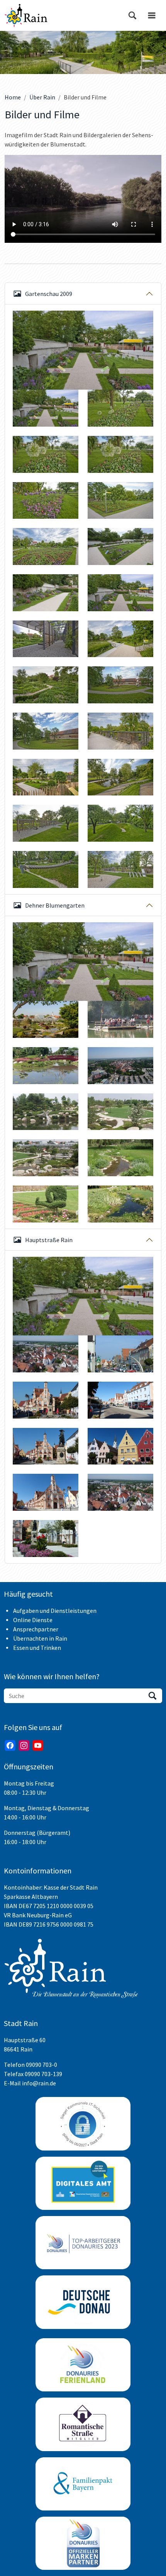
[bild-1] (46, 408)
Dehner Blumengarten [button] (55, 905)
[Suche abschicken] (152, 1696)
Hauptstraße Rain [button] (49, 1240)
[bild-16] (120, 546)
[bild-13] (46, 501)
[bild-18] (83, 350)
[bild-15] (46, 546)
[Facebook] (10, 1745)
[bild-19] (46, 639)
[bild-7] (120, 823)
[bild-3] (120, 731)
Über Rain (42, 97)
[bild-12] (120, 454)
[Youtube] (38, 1745)
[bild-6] (46, 823)
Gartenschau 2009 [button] (49, 294)
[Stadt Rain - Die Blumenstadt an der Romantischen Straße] (26, 15)
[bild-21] (120, 685)
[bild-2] (120, 639)
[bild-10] (120, 408)
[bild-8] (46, 869)
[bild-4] (46, 777)
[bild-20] (46, 685)
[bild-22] (46, 731)
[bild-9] (120, 869)
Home (13, 97)
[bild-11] (46, 454)
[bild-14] (120, 501)
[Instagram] (24, 1745)
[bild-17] (46, 593)
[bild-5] (120, 777)
